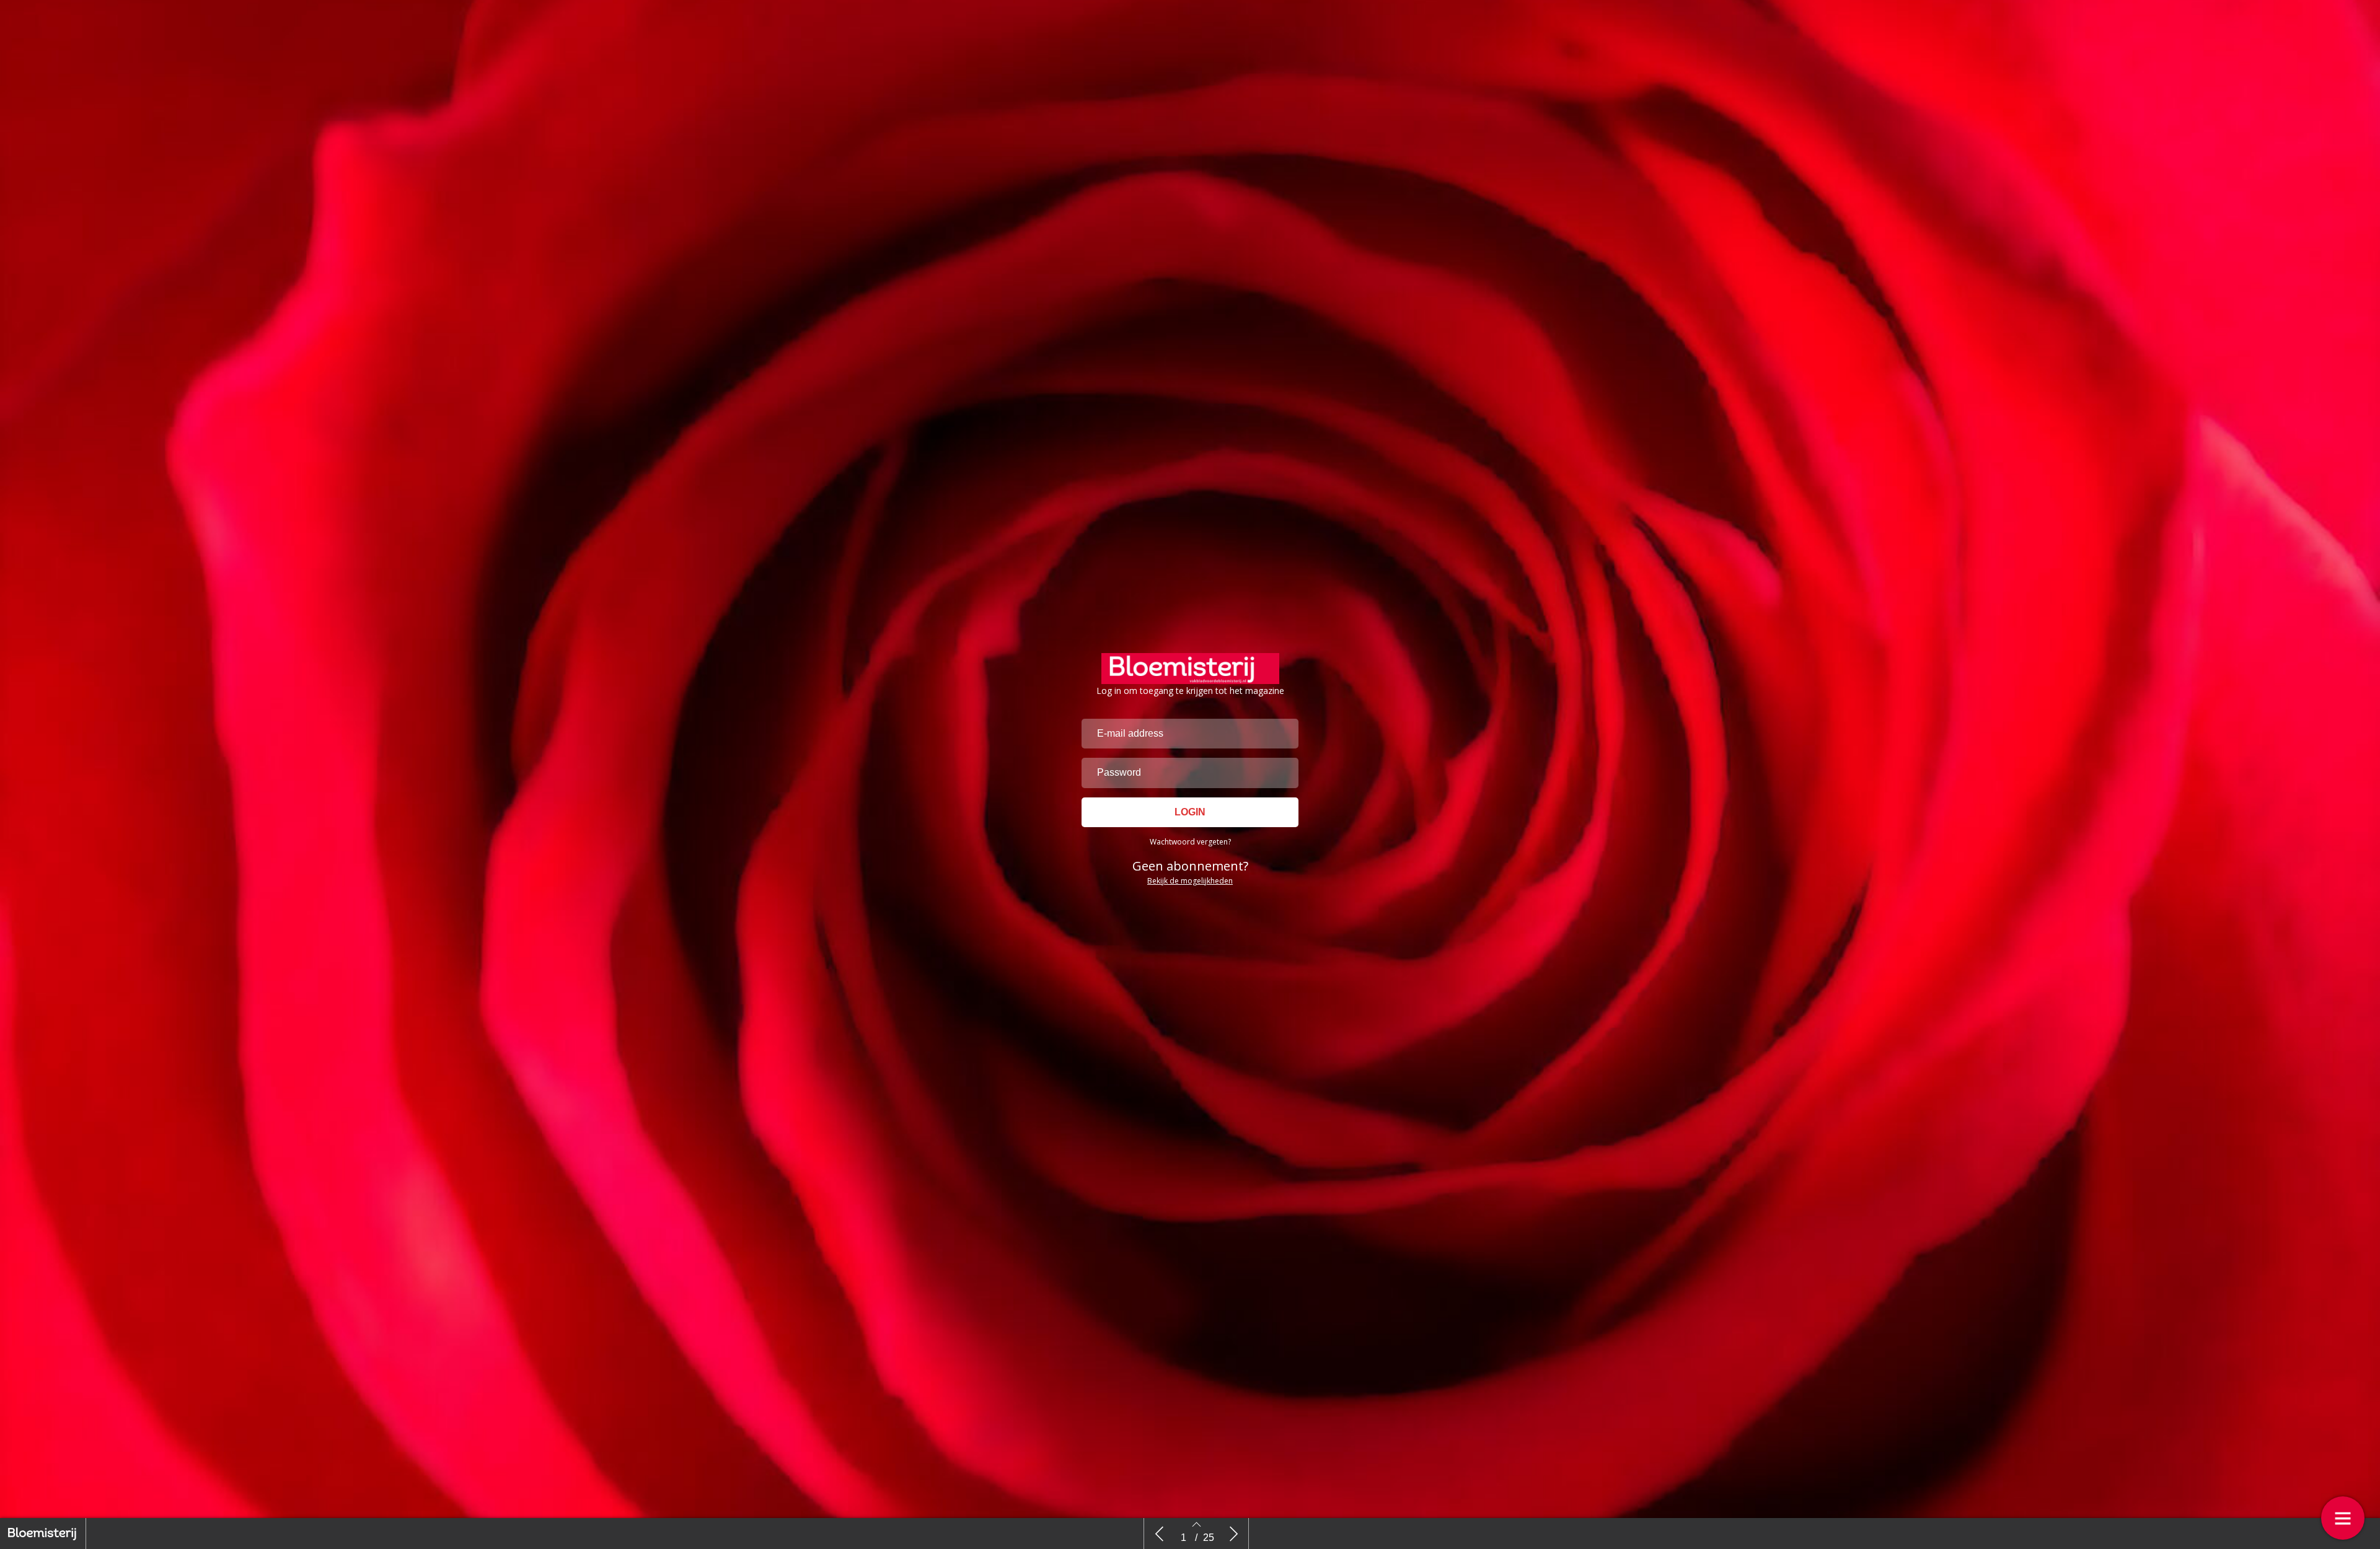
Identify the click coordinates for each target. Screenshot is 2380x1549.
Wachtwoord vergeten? (1190, 842)
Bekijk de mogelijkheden (1190, 881)
